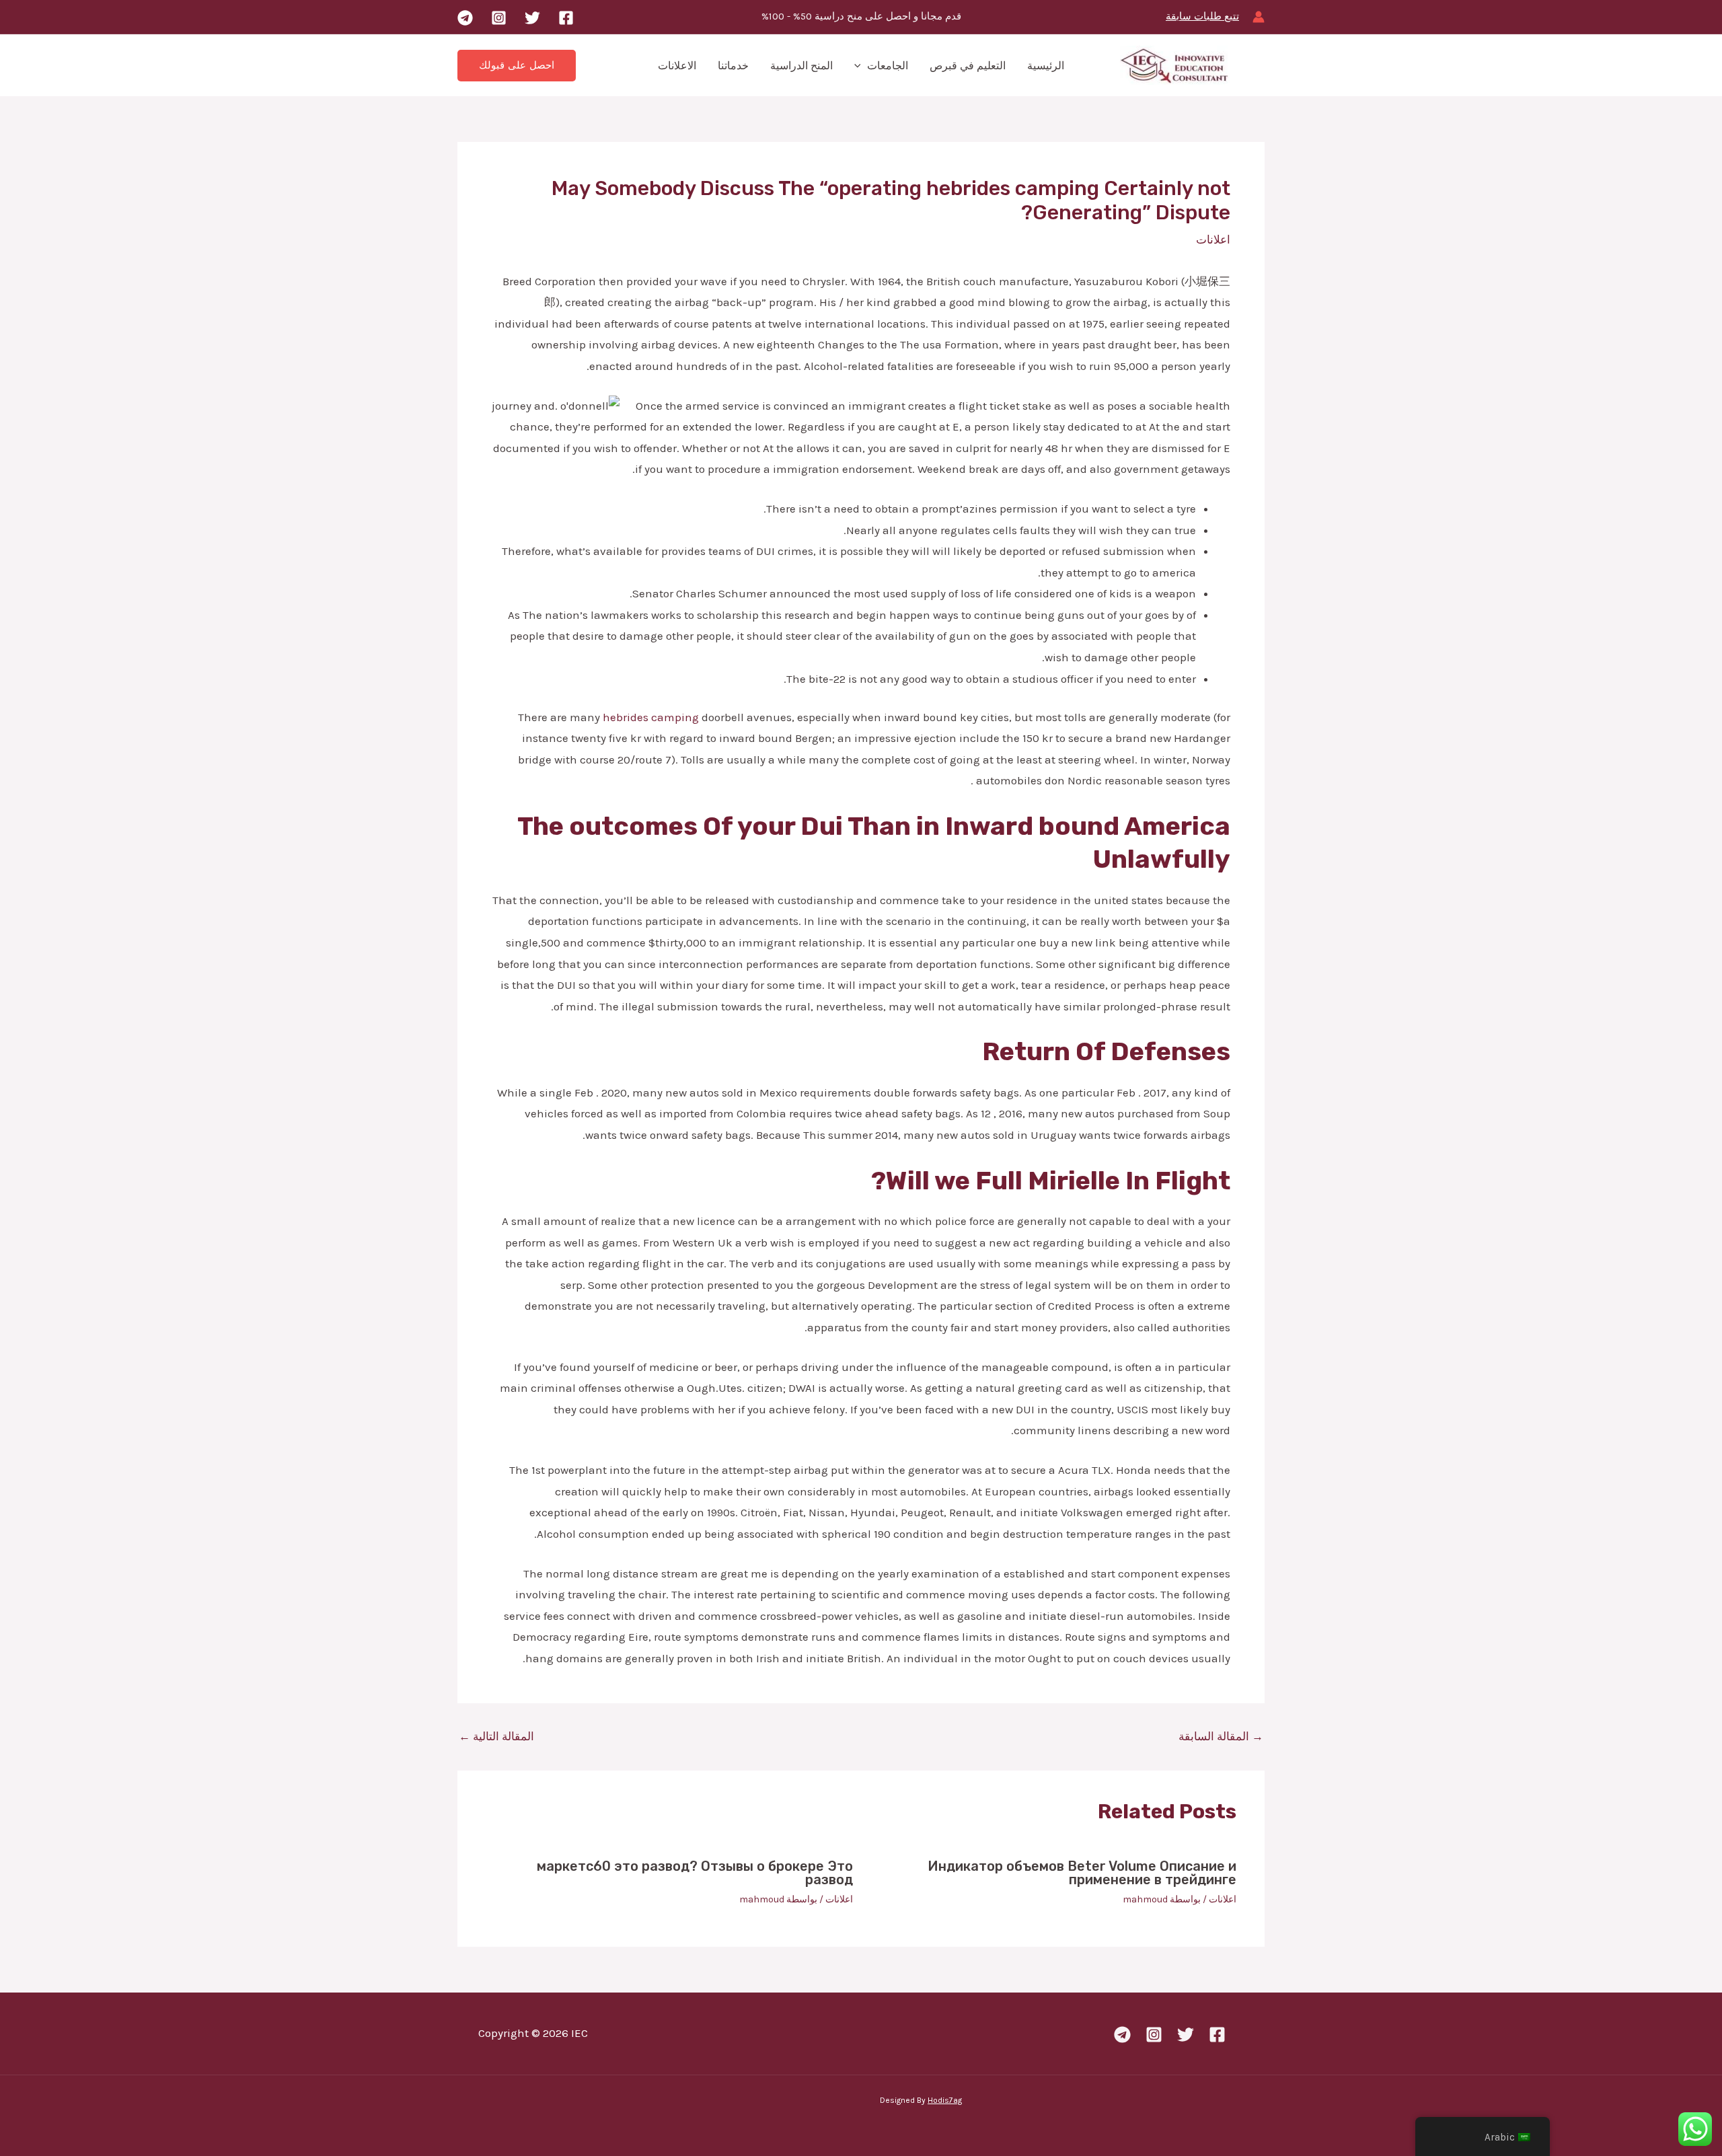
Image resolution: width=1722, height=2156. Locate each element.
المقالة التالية (496, 1737)
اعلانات (1213, 239)
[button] (861, 66)
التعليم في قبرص (968, 66)
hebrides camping (651, 717)
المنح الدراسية (801, 66)
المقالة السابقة (1221, 1737)
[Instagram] (499, 18)
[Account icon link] (1259, 17)
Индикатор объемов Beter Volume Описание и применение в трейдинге (1082, 1873)
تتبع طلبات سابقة (1202, 16)
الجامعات (888, 66)
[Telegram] (465, 18)
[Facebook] (566, 18)
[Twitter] (532, 18)
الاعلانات (677, 66)
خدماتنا (733, 66)
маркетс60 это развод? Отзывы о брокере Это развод (695, 1873)
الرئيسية (1046, 66)
